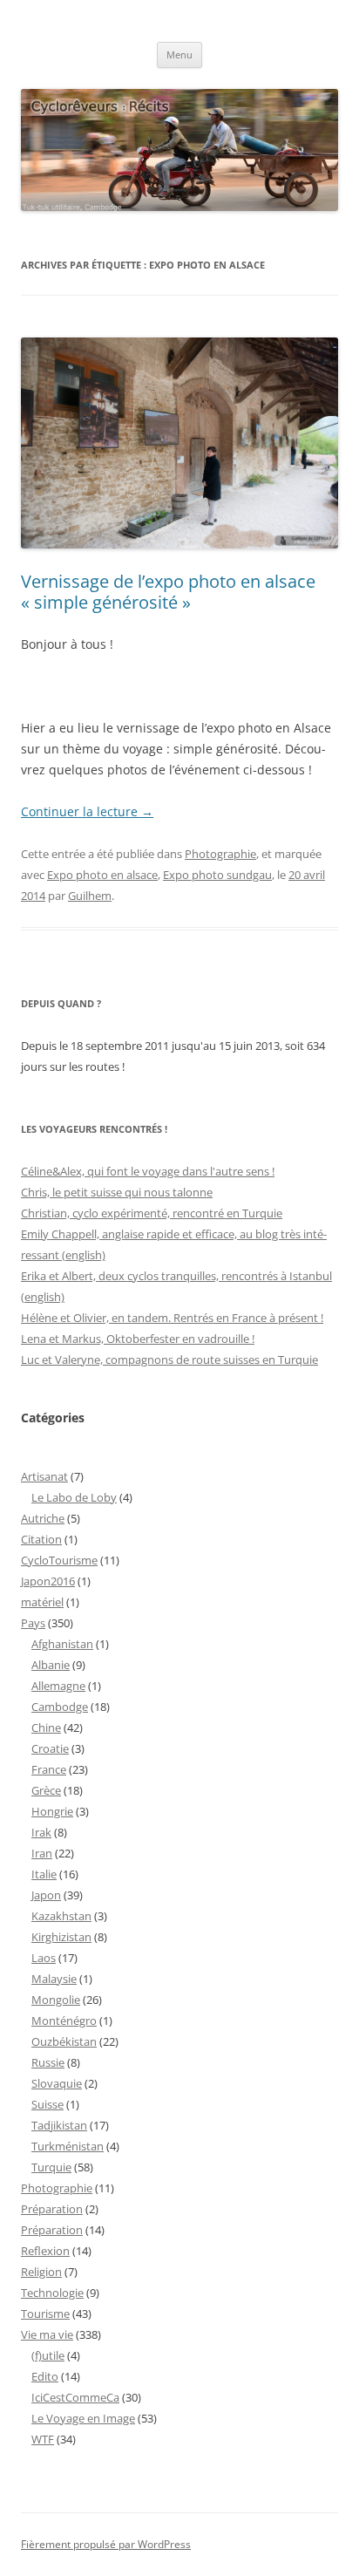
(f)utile (48, 2355)
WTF (43, 2439)
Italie (44, 1874)
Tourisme (45, 2314)
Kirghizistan (61, 1937)
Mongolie (56, 2000)
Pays (33, 1623)
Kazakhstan (61, 1916)
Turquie (51, 2167)
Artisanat (44, 1476)
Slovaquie (57, 2083)
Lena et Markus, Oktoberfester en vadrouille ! (138, 1339)
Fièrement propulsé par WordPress (106, 2544)
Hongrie (52, 1811)
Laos (44, 1958)
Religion (41, 2272)
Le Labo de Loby (74, 1497)
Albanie (51, 1665)
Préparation (52, 2209)
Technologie (52, 2293)
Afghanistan (62, 1644)
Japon (46, 1895)
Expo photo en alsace (102, 875)
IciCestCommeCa (75, 2397)
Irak (41, 1832)
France (49, 1769)
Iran (42, 1853)
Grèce (46, 1790)
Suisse (47, 2104)
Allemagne (58, 1686)
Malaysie (54, 1979)
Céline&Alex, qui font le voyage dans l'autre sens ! (148, 1171)
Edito (45, 2376)
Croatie (50, 1748)
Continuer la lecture (87, 811)
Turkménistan (68, 2146)
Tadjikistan (59, 2125)
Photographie (220, 854)
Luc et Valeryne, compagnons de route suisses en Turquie (169, 1360)
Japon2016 (48, 1581)
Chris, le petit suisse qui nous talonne (117, 1192)
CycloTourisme (59, 1560)
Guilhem (90, 896)
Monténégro (64, 2021)
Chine (46, 1728)
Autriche (43, 1518)
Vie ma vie (47, 2334)
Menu (179, 55)
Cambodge (60, 1707)
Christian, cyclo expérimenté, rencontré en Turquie (152, 1213)
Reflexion (45, 2251)
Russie (48, 2062)
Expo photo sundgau (217, 875)
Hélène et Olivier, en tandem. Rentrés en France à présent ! (172, 1318)
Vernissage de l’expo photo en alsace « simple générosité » (168, 592)
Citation (41, 1539)
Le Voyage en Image (83, 2418)
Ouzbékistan (64, 2041)
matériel (42, 1602)
